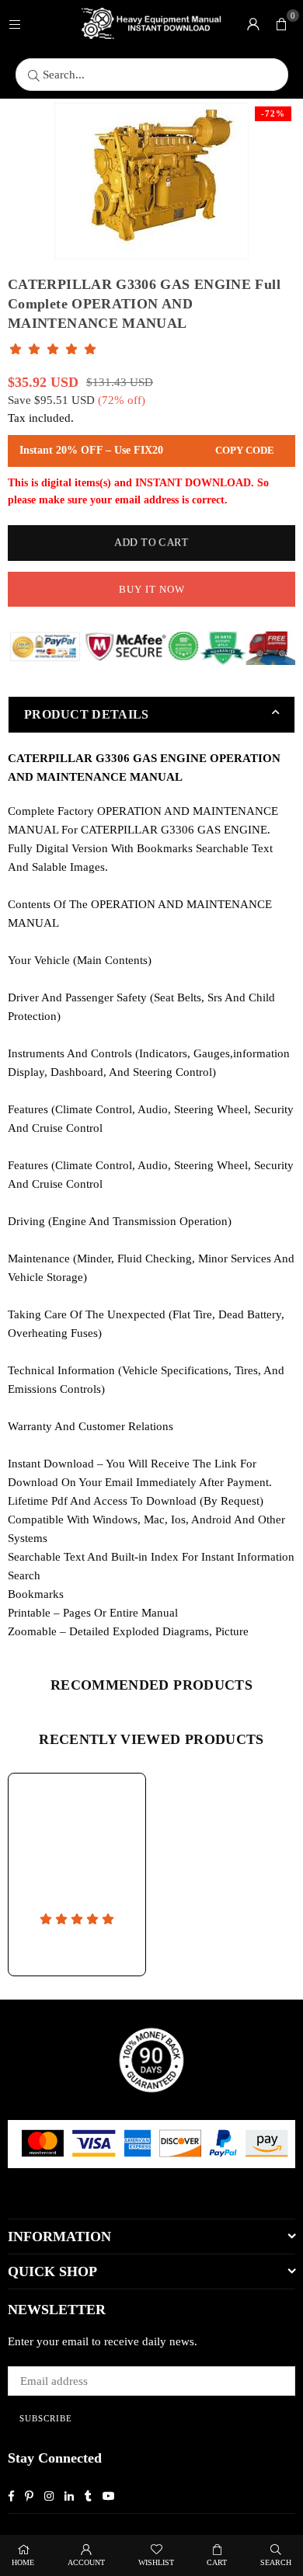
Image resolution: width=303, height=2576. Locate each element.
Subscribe (46, 2418)
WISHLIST (156, 2562)
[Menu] (15, 23)
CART (217, 2562)
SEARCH (276, 2562)
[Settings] (253, 23)
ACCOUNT (86, 2562)
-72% (273, 113)
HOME (23, 2562)
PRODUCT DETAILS (87, 714)
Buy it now (152, 589)
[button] (281, 23)
